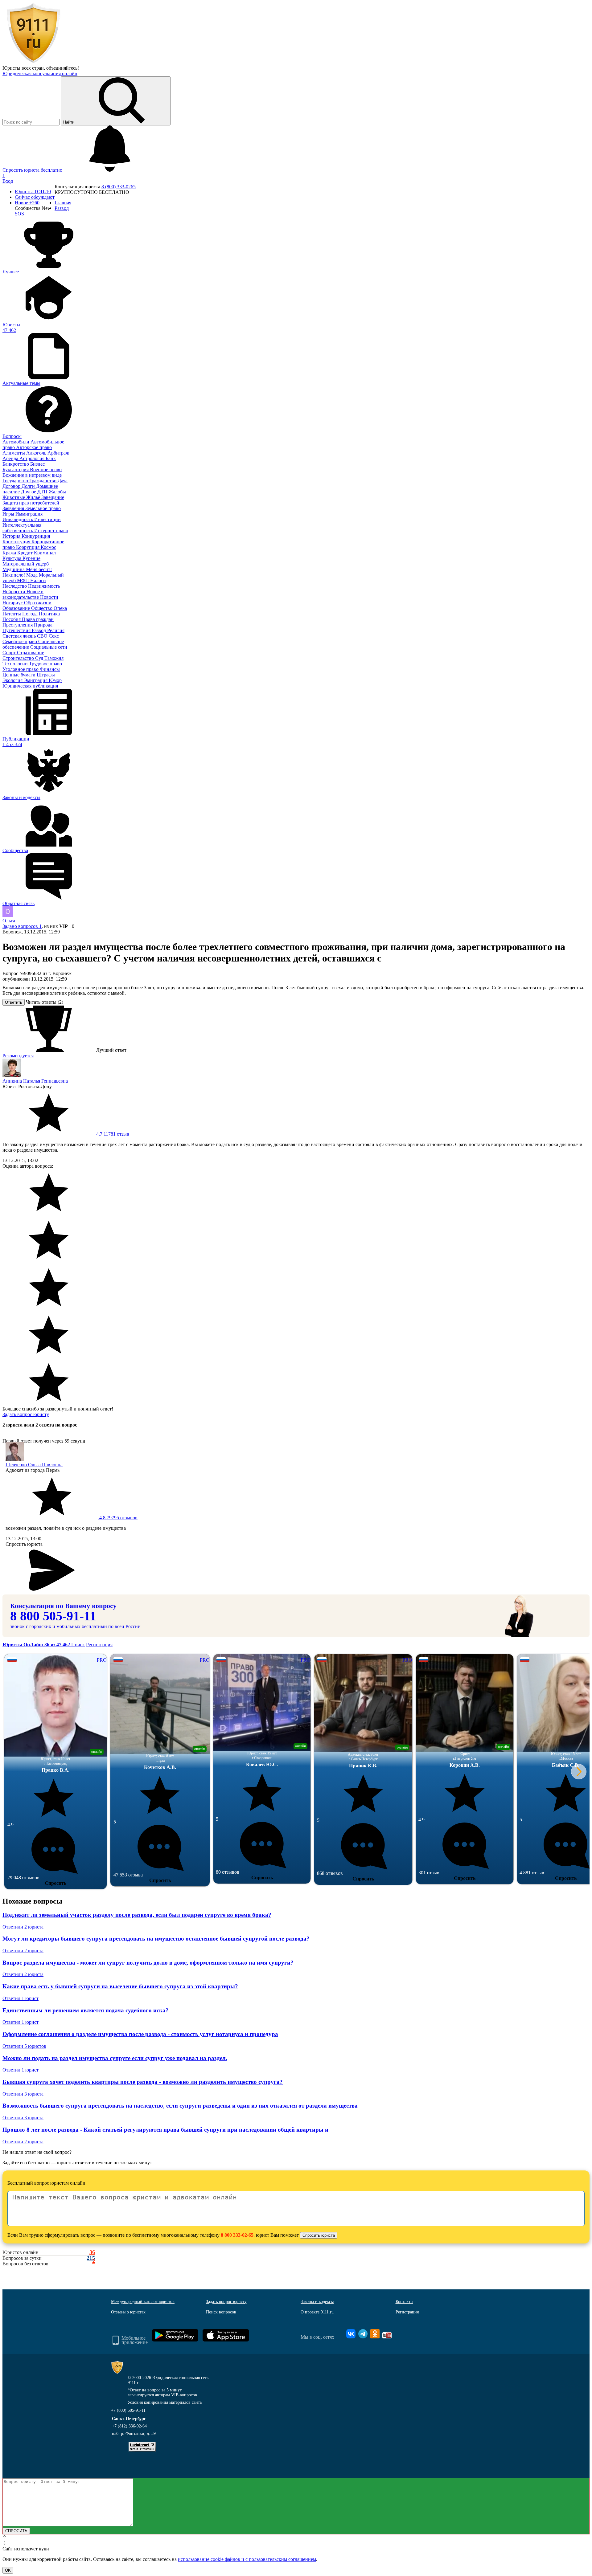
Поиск (78, 1645)
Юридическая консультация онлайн (40, 73)
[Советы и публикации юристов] (33, 62)
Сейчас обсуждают (35, 197)
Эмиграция (36, 680)
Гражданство (43, 481)
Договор (12, 486)
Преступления (18, 625)
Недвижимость (44, 586)
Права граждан (38, 619)
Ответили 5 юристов (24, 2046)
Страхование (31, 653)
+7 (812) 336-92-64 (129, 2426)
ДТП (43, 492)
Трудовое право (45, 664)
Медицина (14, 569)
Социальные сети (49, 647)
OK (8, 2570)
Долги (29, 486)
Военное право (46, 469)
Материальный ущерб (26, 564)
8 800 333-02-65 (237, 2235)
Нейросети (14, 592)
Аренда (11, 458)
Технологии (16, 664)
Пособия (12, 619)
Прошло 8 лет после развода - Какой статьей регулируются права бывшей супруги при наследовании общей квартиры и (165, 2130)
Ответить (14, 1002)
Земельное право (43, 508)
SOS (19, 214)
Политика (49, 614)
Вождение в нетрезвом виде (32, 475)
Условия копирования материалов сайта (165, 2402)
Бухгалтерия (16, 469)
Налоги (38, 580)
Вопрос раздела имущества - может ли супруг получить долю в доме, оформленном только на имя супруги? (148, 1963)
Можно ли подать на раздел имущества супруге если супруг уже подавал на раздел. (115, 2058)
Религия (56, 630)
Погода (31, 614)
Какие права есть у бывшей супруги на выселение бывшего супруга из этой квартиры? (120, 1986)
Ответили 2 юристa (23, 1927)
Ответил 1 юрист (21, 1998)
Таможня (54, 658)
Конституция (17, 542)
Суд (40, 658)
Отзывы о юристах (128, 2312)
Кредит (26, 553)
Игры (9, 514)
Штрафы (46, 675)
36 (92, 2252)
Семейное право (20, 641)
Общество (42, 608)
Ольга (9, 921)
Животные (14, 497)
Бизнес (37, 464)
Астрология (33, 458)
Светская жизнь (20, 636)
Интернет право (51, 531)
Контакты (404, 2302)
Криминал (45, 553)
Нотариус (13, 603)
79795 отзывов (118, 1518)
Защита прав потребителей (31, 503)
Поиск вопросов (221, 2312)
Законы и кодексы (317, 2302)
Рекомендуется (18, 1056)
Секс (54, 636)
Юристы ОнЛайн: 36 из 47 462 (37, 1645)
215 (91, 2258)
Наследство (15, 586)
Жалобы (57, 492)
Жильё (34, 497)
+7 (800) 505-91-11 (128, 2410)
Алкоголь (37, 453)
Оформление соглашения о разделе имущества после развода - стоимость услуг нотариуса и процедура (140, 2034)
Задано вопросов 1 (22, 926)
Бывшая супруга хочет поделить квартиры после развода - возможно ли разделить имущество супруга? (143, 2082)
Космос (48, 547)
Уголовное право (21, 669)
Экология (13, 680)
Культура (12, 558)
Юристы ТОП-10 (33, 192)
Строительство (19, 658)
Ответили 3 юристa (23, 2094)
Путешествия (17, 630)
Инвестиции (47, 519)
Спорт (10, 653)
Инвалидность (18, 519)
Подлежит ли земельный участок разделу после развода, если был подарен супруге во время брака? (137, 1915)
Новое (27, 203)
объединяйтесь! (63, 68)
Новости (49, 597)
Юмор (55, 680)
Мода (33, 575)
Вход (8, 181)
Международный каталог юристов (143, 2302)
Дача (63, 481)
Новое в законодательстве (23, 594)
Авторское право (34, 447)
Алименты (14, 453)
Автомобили (16, 442)
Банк (51, 458)
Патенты (12, 614)
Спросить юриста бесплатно (33, 170)
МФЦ (24, 580)
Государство (16, 481)
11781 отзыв (112, 1134)
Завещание (53, 497)
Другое (29, 492)
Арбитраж (58, 453)
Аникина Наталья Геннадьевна (35, 1081)
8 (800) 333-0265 (119, 187)
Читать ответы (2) (45, 1002)
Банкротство (16, 464)
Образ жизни (38, 603)
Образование (17, 608)
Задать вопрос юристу (26, 1414)
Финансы (50, 669)
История (12, 536)
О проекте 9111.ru (317, 2312)
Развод (39, 630)
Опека (60, 608)
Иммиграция (29, 514)
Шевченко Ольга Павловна (34, 1465)
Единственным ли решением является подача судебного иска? (86, 2010)
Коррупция (28, 547)
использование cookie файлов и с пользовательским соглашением (247, 2559)
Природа (43, 625)
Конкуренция (36, 536)
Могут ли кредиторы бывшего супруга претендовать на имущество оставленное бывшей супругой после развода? (156, 1939)
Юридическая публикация (30, 686)
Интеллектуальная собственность (22, 528)
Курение (31, 558)
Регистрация (99, 1645)
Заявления (14, 508)
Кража (10, 553)
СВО (43, 636)
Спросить (55, 1883)
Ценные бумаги (20, 675)
